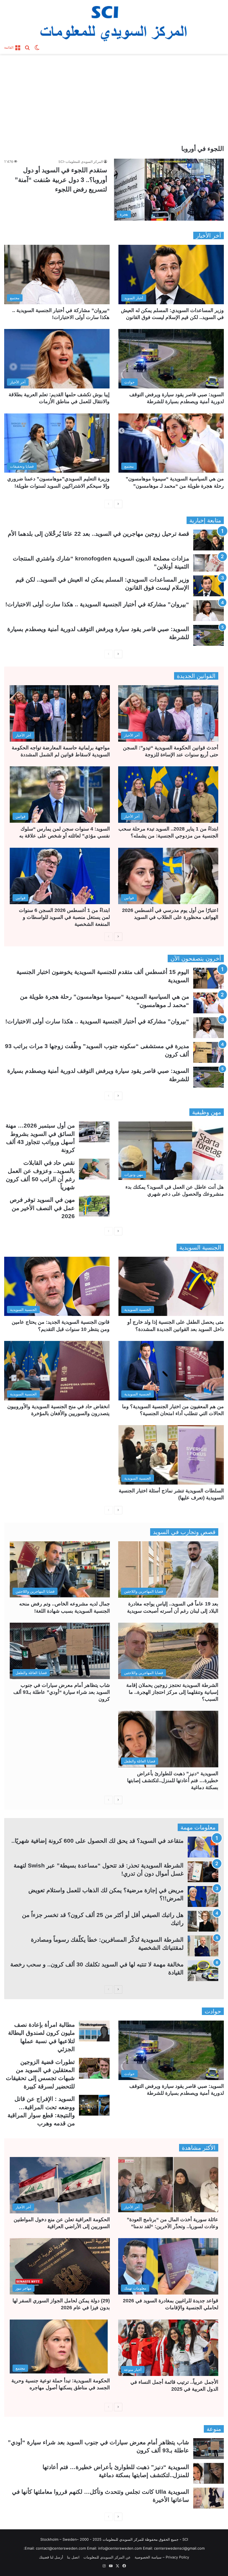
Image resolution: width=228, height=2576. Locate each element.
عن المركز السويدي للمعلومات (107, 2557)
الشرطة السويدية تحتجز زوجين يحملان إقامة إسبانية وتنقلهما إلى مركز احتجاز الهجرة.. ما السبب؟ (172, 1692)
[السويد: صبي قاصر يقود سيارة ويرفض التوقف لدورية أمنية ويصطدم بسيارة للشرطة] (209, 635)
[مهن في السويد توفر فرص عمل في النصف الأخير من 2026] (94, 1206)
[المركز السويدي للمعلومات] (114, 21)
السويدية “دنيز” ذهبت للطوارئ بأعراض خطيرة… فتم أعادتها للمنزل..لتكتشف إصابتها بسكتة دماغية (173, 1780)
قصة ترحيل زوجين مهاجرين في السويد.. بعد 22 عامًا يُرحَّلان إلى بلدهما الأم (98, 534)
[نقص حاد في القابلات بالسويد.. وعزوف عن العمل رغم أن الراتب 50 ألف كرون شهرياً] (94, 1169)
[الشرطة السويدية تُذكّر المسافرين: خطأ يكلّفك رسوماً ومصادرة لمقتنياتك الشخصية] (203, 1946)
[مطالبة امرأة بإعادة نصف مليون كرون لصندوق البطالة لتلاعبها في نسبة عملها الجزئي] (94, 2031)
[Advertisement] (114, 101)
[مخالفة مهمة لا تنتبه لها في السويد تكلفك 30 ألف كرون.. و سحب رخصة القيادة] (203, 1971)
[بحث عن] (27, 47)
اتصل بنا (73, 2557)
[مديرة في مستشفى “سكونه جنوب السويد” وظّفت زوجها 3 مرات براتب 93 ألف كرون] (209, 1052)
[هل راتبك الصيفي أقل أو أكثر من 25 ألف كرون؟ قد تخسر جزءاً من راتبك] (203, 1921)
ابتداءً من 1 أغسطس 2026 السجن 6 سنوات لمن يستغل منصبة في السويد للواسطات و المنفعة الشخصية (64, 917)
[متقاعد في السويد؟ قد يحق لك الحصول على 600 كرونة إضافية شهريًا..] (203, 1847)
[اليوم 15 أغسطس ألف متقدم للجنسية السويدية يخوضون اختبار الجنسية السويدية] (209, 978)
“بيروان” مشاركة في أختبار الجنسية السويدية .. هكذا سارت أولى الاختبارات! (97, 604)
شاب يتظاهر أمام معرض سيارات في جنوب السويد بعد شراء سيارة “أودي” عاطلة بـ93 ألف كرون (62, 1692)
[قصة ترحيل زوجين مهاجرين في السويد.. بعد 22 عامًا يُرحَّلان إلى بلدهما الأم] (209, 540)
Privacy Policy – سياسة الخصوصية (162, 2557)
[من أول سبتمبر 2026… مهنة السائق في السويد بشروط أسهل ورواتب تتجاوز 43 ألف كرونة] (94, 1132)
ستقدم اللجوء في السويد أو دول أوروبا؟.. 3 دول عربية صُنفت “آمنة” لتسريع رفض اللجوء (61, 180)
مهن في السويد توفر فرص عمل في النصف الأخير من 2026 (42, 1208)
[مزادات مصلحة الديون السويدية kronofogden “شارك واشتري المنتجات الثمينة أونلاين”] (209, 563)
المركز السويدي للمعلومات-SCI (81, 162)
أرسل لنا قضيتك (51, 2557)
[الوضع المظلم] (37, 47)
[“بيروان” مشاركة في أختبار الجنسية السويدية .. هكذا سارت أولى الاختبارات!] (209, 611)
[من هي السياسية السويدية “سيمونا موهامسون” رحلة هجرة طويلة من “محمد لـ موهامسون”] (209, 1003)
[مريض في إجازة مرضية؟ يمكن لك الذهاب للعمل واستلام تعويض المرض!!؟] (203, 1897)
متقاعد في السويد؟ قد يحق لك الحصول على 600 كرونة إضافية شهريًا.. (97, 1841)
